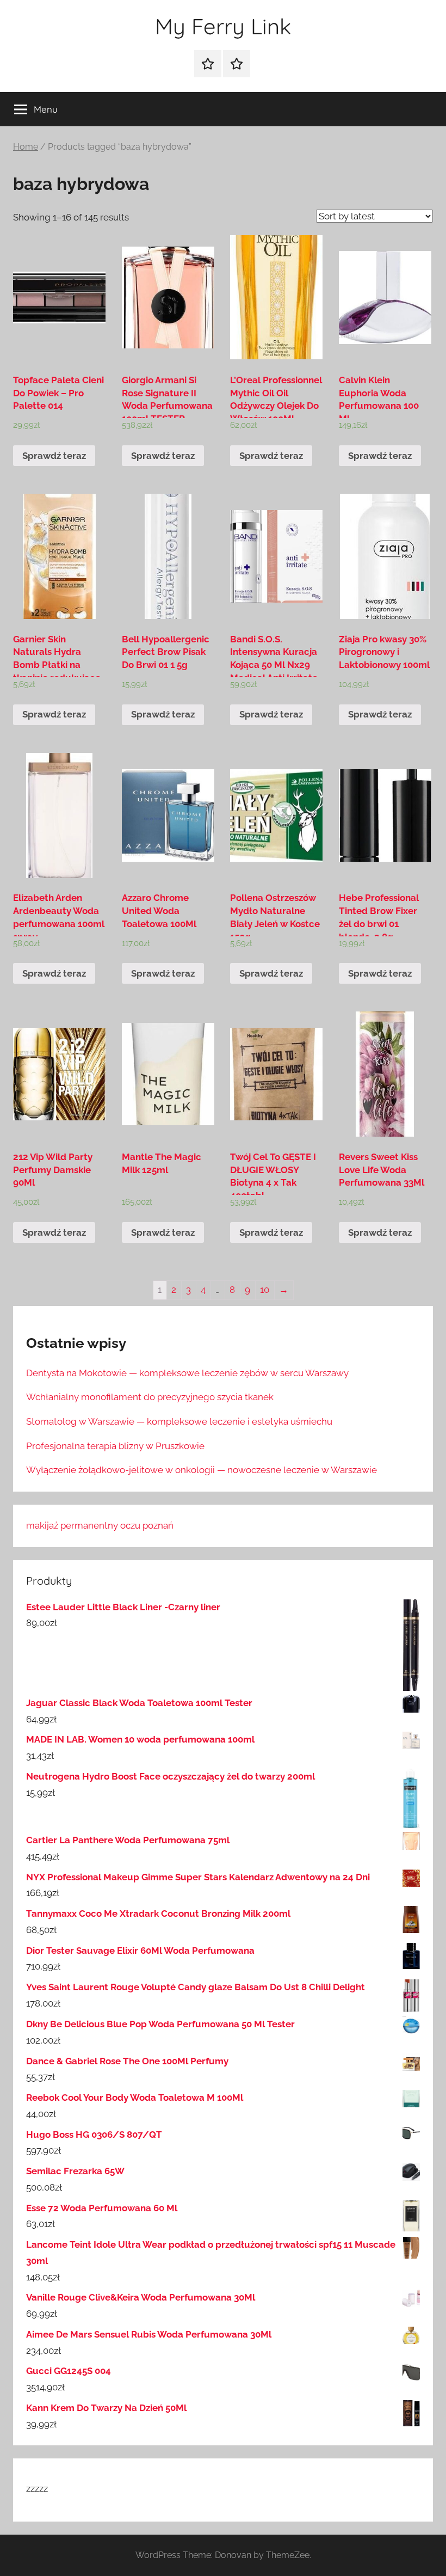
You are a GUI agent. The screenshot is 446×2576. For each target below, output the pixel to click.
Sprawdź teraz (54, 456)
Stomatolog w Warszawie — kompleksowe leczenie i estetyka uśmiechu (179, 1421)
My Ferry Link (223, 26)
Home (26, 147)
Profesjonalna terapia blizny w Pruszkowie (115, 1446)
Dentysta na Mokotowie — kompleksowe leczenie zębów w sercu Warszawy (187, 1373)
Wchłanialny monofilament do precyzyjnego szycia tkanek (150, 1397)
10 (265, 1290)
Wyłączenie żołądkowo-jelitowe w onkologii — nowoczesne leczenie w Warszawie (202, 1470)
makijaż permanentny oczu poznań (100, 1525)
